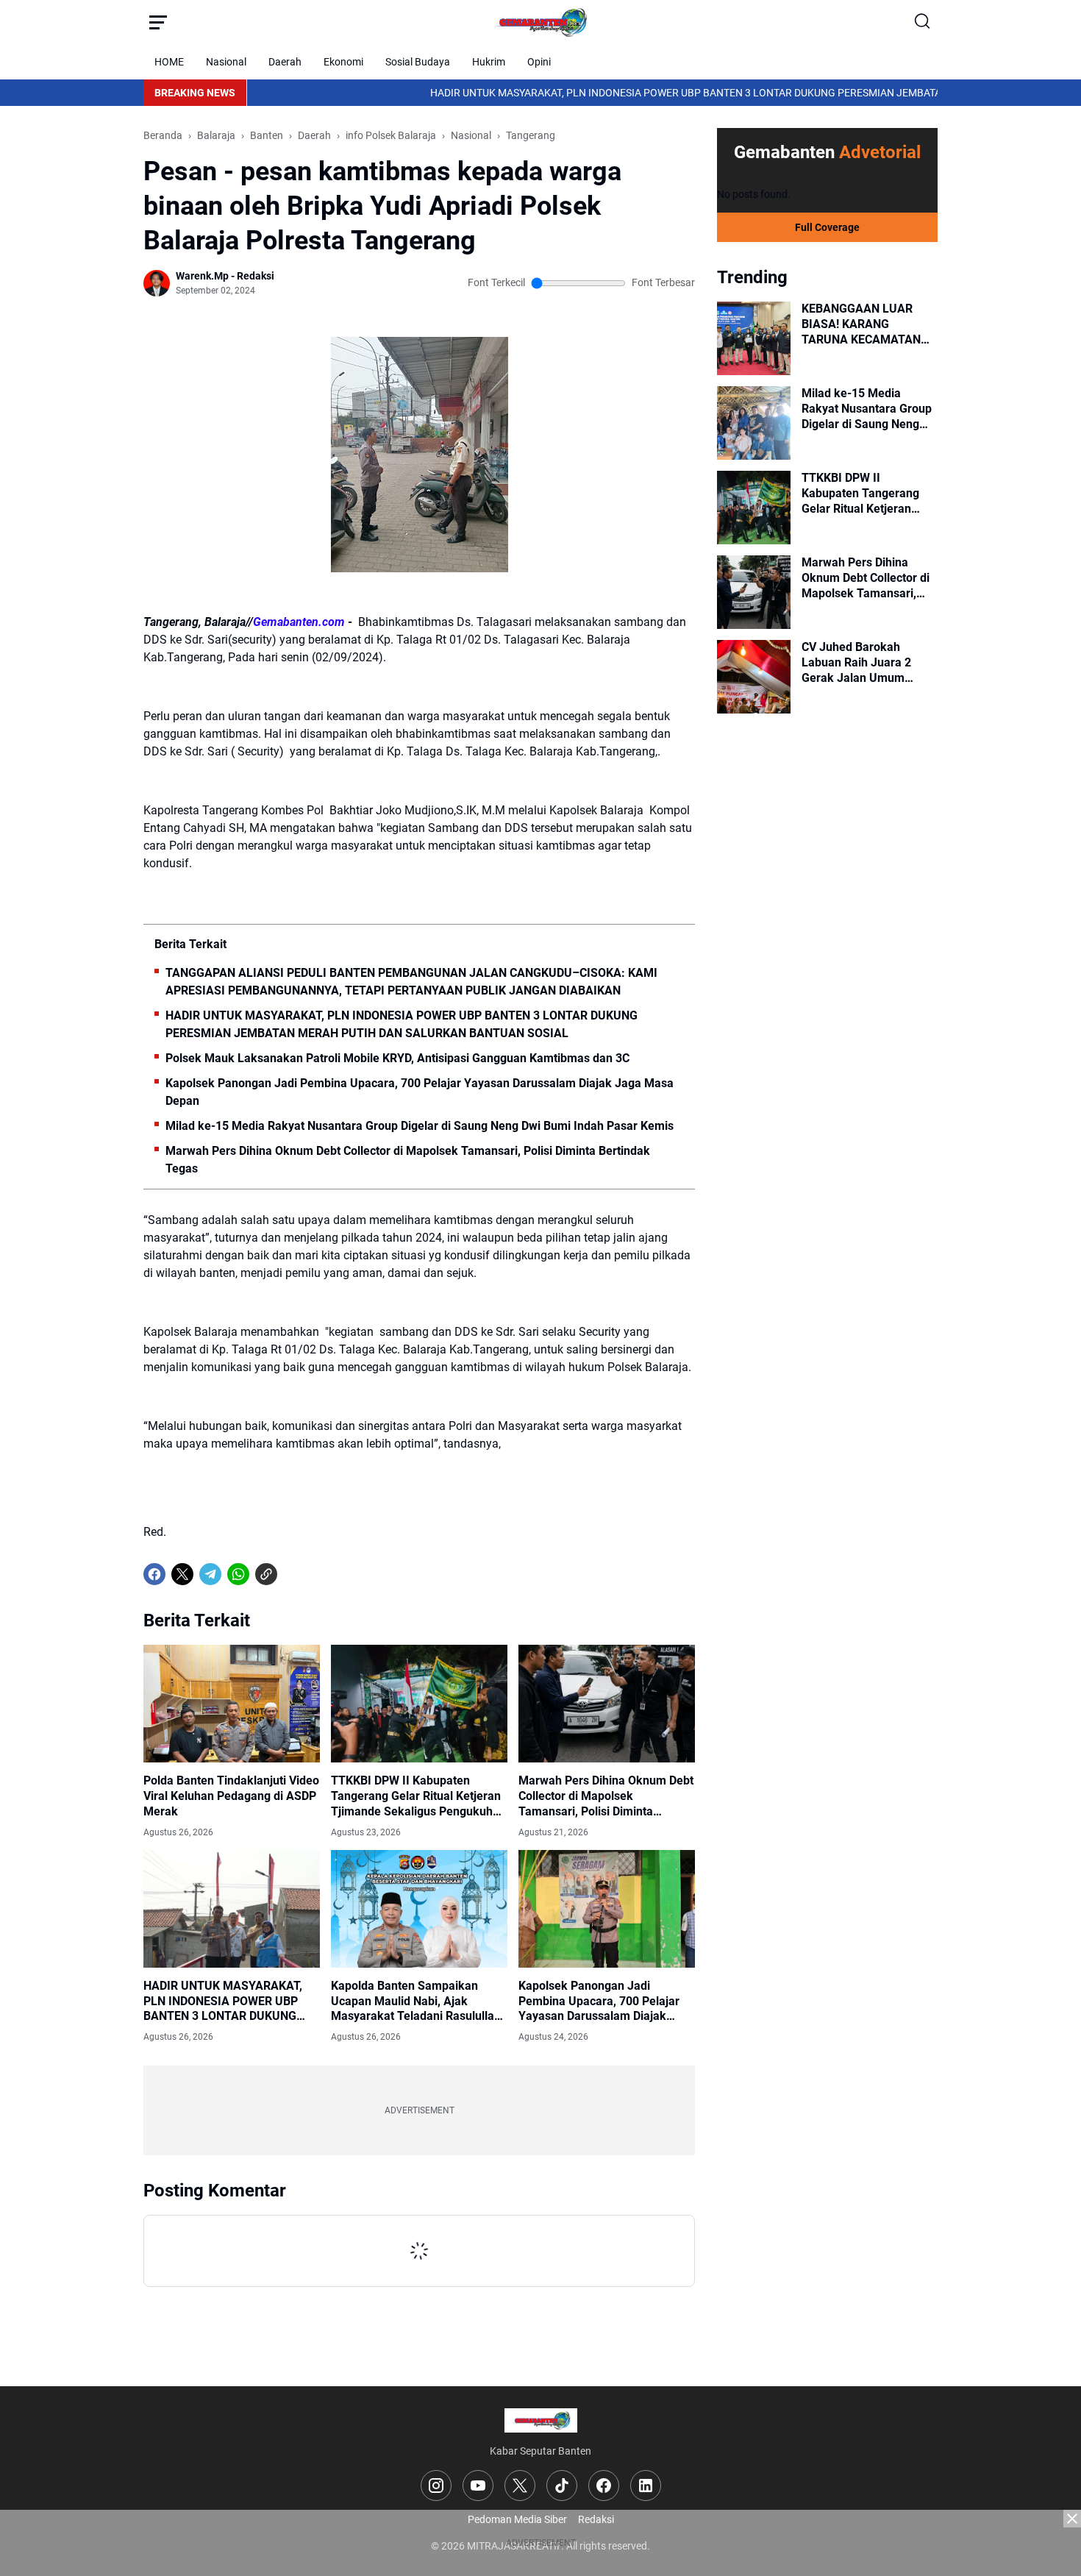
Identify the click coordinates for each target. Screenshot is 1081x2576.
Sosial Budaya (418, 62)
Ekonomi (343, 62)
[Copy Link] (266, 1574)
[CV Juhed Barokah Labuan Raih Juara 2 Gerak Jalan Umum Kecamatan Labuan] (754, 677)
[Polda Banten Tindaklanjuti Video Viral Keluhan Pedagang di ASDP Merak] (232, 1704)
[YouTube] (478, 2486)
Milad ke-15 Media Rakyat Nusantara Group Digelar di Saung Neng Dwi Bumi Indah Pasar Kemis (420, 1126)
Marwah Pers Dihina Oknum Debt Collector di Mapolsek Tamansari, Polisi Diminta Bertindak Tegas (408, 1160)
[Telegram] (210, 1574)
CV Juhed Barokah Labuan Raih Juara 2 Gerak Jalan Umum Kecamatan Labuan (856, 663)
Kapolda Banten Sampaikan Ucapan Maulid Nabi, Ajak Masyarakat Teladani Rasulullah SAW (416, 2002)
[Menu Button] (158, 22)
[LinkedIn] (646, 2486)
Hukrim (489, 62)
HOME (169, 62)
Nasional (226, 62)
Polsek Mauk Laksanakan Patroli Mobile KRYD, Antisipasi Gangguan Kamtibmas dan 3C (397, 1058)
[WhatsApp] (238, 1574)
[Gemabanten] (540, 22)
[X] (182, 1574)
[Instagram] (436, 2486)
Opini (539, 62)
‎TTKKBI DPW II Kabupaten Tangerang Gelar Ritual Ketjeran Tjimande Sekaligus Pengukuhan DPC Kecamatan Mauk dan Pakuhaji (418, 1796)
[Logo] (541, 2420)
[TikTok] (562, 2486)
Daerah (285, 62)
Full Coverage (827, 227)
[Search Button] (923, 22)
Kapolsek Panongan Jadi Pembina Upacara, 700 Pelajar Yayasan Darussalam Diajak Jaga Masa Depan (420, 1092)
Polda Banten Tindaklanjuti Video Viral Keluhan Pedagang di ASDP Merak (231, 1796)
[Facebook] (154, 1574)
